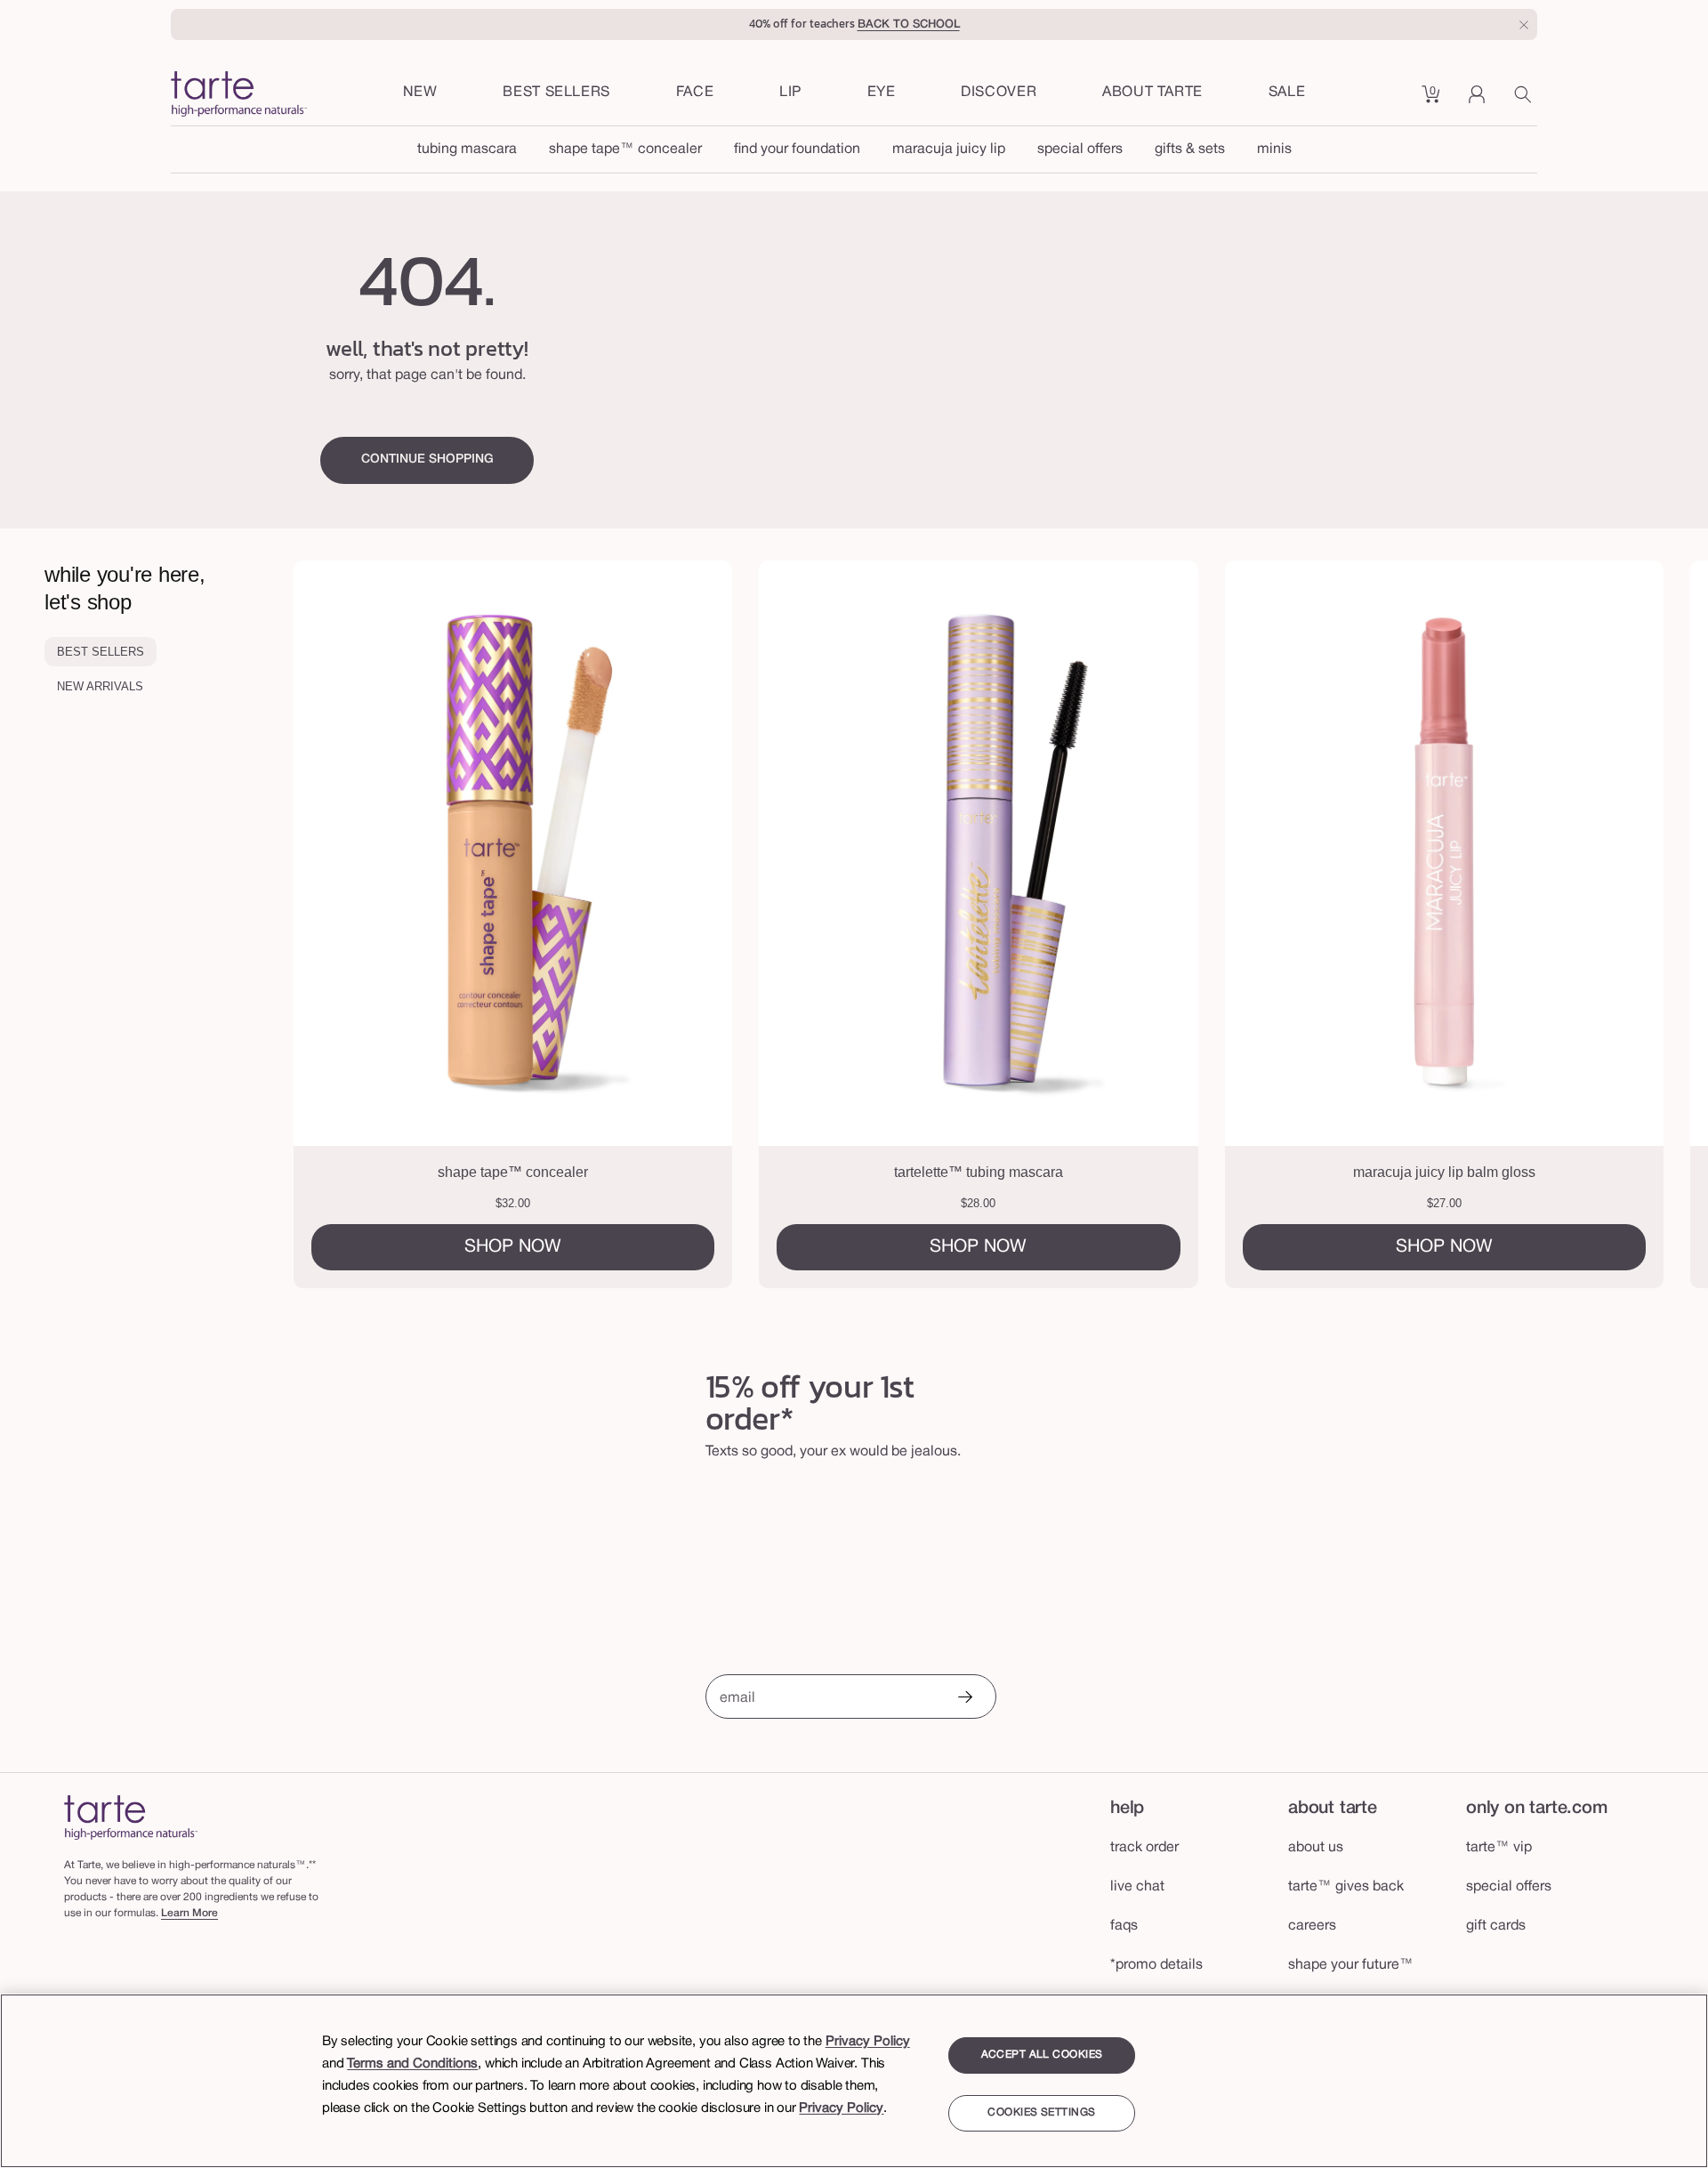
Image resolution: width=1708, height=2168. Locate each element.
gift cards (1496, 1926)
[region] (854, 2081)
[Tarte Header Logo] (239, 96)
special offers (1080, 149)
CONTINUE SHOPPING (427, 459)
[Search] (1526, 101)
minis (1274, 149)
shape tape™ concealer (625, 149)
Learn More (189, 1913)
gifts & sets (1190, 149)
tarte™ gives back (1346, 1887)
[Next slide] (1616, 924)
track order (1144, 1848)
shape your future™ (1351, 1965)
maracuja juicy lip (949, 149)
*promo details (1156, 1965)
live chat (1137, 1887)
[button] (695, 93)
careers (1312, 1926)
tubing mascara (467, 149)
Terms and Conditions (412, 2064)
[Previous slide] (386, 924)
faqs (1124, 1926)
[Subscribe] (964, 1699)
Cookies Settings (1041, 2113)
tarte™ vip (1499, 1848)
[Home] (131, 1817)
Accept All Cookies (1042, 2055)
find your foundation (797, 149)
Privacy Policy (868, 2042)
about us (1316, 1848)
